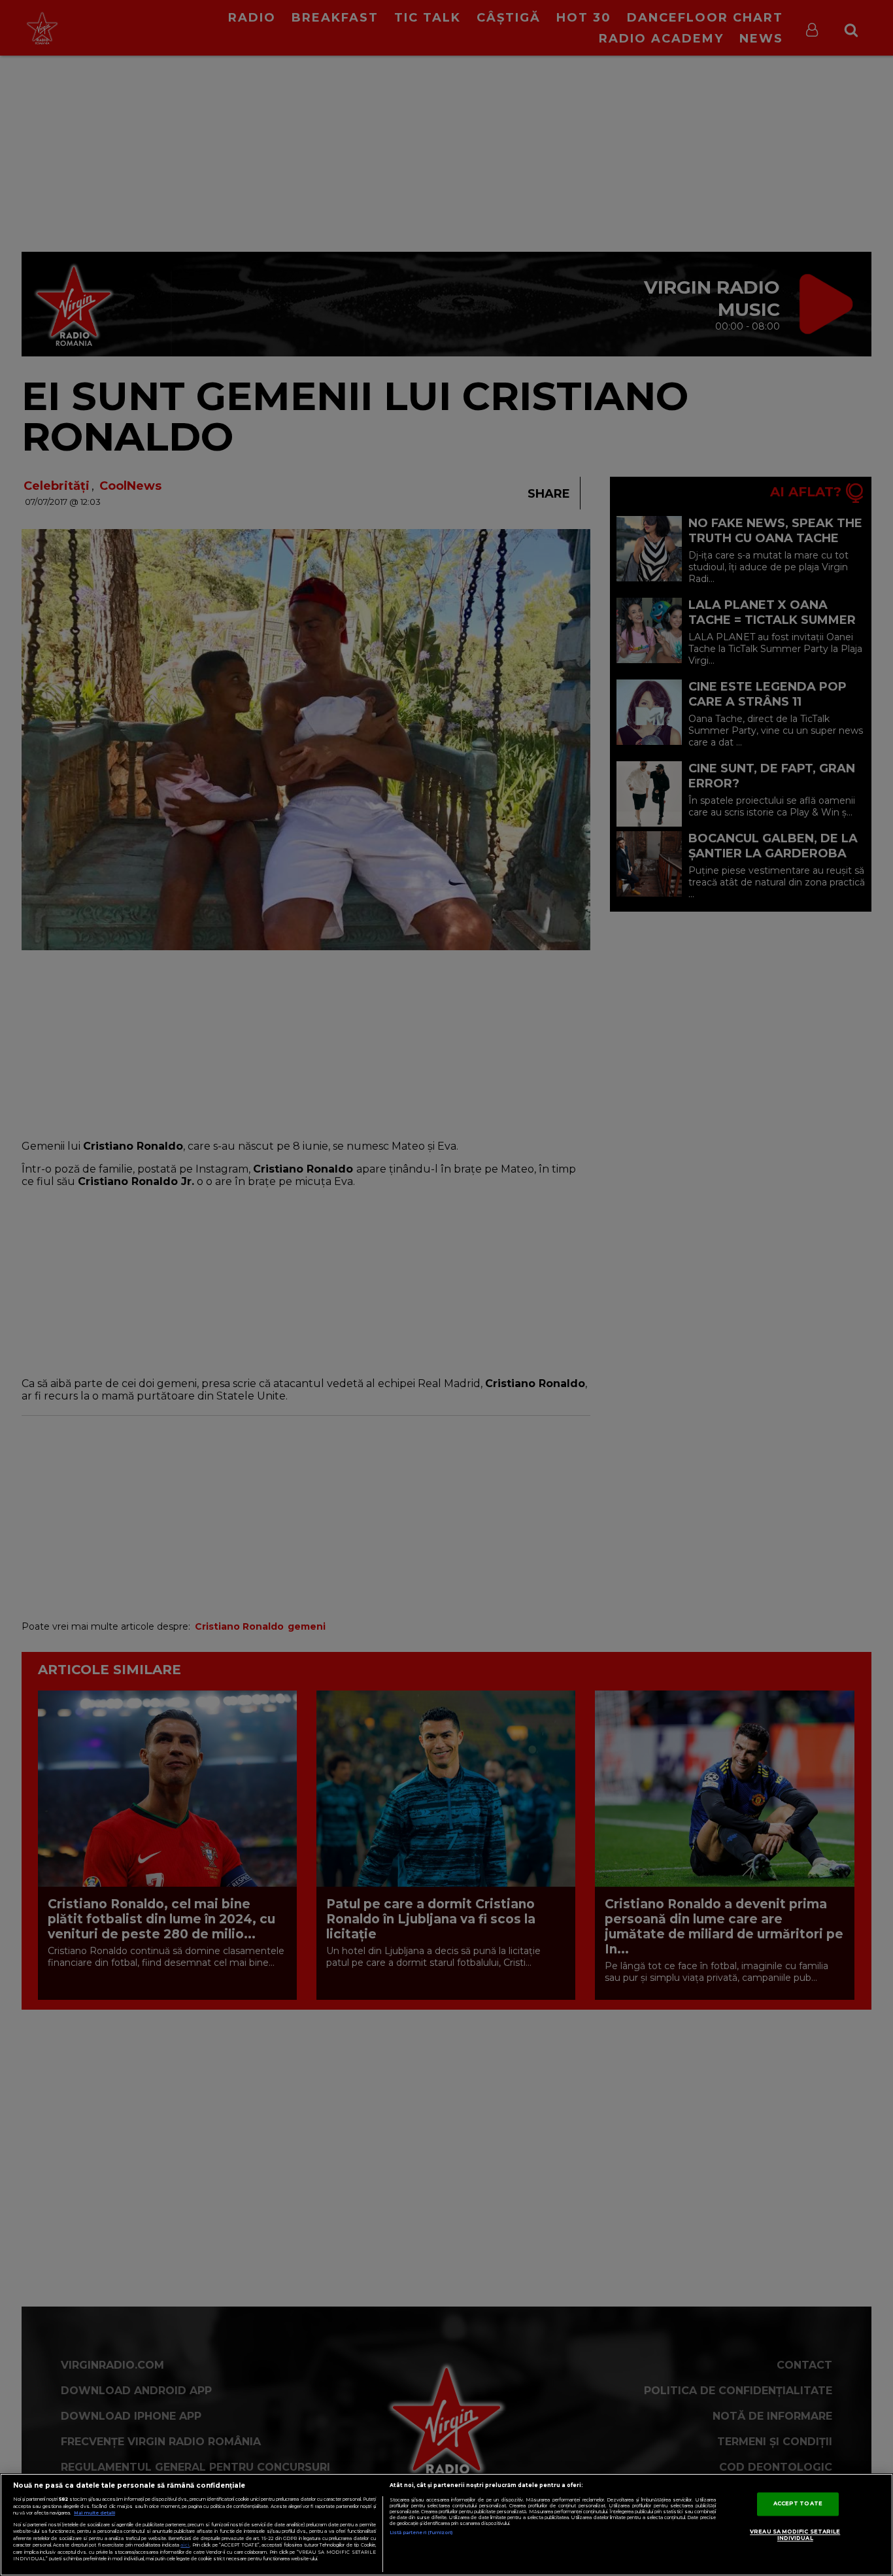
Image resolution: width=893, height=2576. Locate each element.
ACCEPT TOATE (798, 2504)
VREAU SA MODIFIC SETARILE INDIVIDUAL (795, 2535)
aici (185, 2545)
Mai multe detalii (94, 2513)
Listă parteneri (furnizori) (421, 2533)
